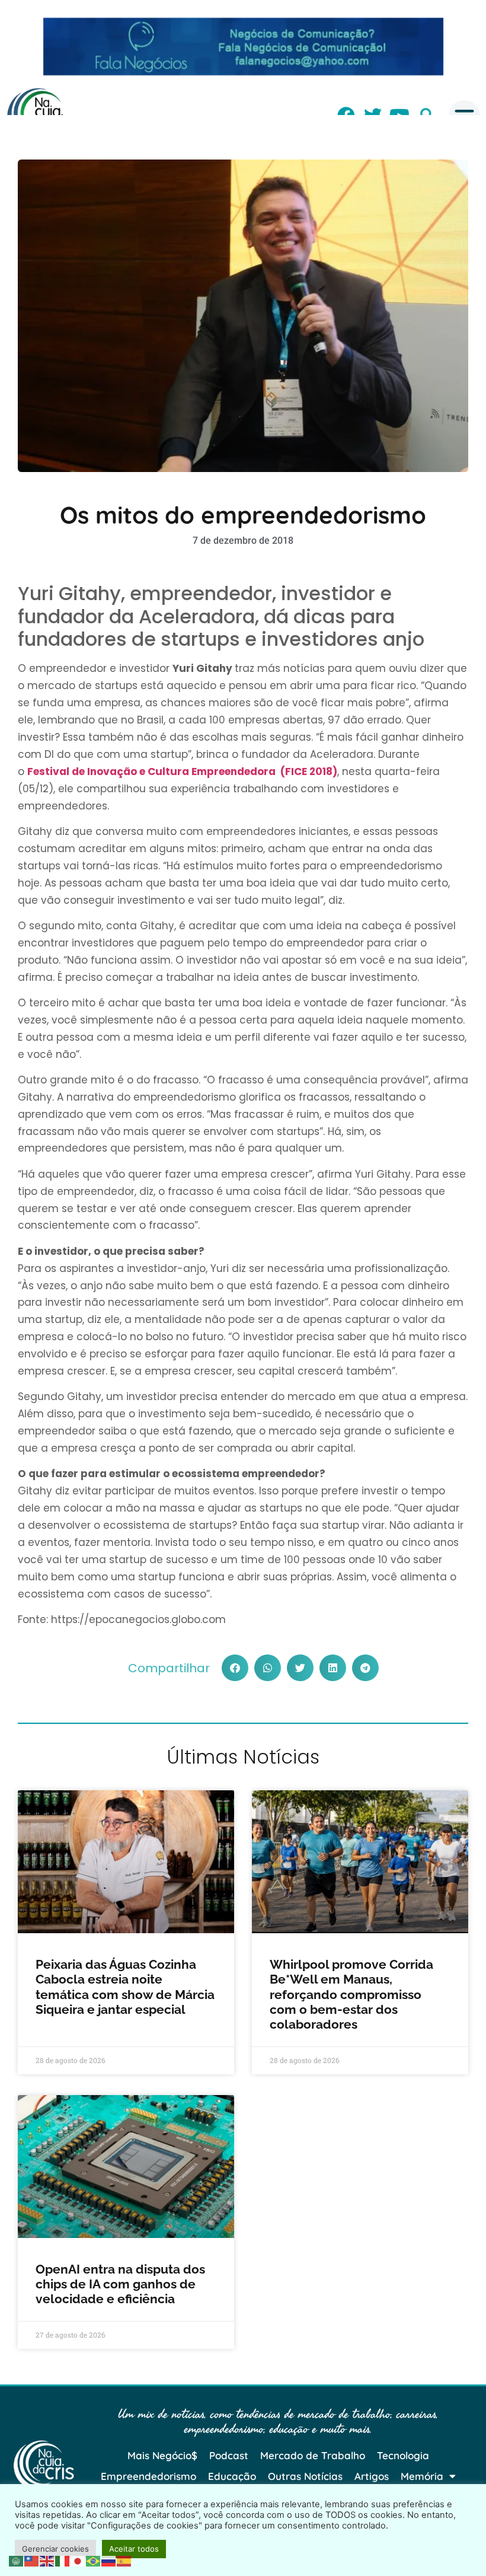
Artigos (372, 2476)
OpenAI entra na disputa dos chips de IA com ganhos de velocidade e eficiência (120, 2284)
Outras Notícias (305, 2476)
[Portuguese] (94, 2560)
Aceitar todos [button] (134, 2549)
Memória (422, 2476)
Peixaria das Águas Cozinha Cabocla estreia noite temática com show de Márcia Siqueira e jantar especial (125, 1987)
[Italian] (63, 2560)
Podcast (229, 2455)
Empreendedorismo (148, 2476)
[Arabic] (17, 2560)
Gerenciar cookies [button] (55, 2549)
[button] (235, 1668)
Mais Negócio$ (162, 2455)
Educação (232, 2476)
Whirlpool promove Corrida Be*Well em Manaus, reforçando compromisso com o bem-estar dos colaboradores (351, 1994)
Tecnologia (403, 2455)
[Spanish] (124, 2560)
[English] (47, 2560)
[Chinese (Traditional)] (32, 2560)
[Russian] (109, 2560)
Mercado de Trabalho (313, 2455)
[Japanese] (78, 2560)
